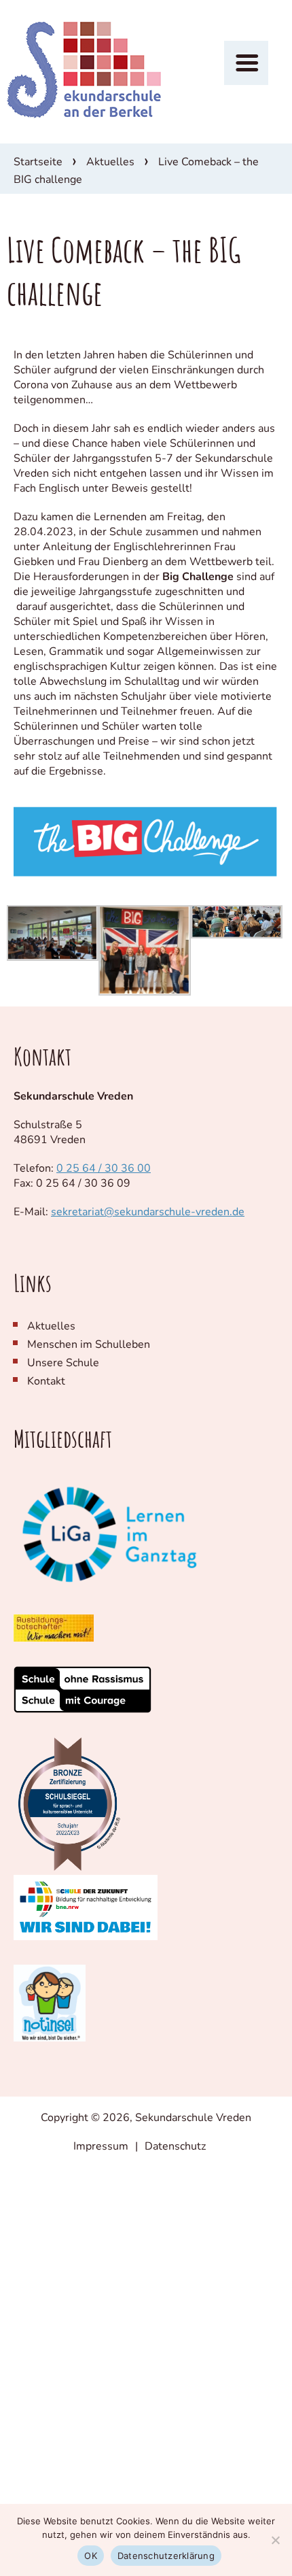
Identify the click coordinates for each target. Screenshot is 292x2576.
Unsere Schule (63, 1363)
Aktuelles (110, 162)
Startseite (38, 162)
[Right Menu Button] (246, 63)
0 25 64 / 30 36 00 (104, 1168)
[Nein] (275, 2540)
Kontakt (46, 1381)
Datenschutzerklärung (166, 2556)
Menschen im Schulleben (89, 1344)
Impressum (101, 2146)
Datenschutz (175, 2146)
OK (91, 2556)
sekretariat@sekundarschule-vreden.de (148, 1212)
